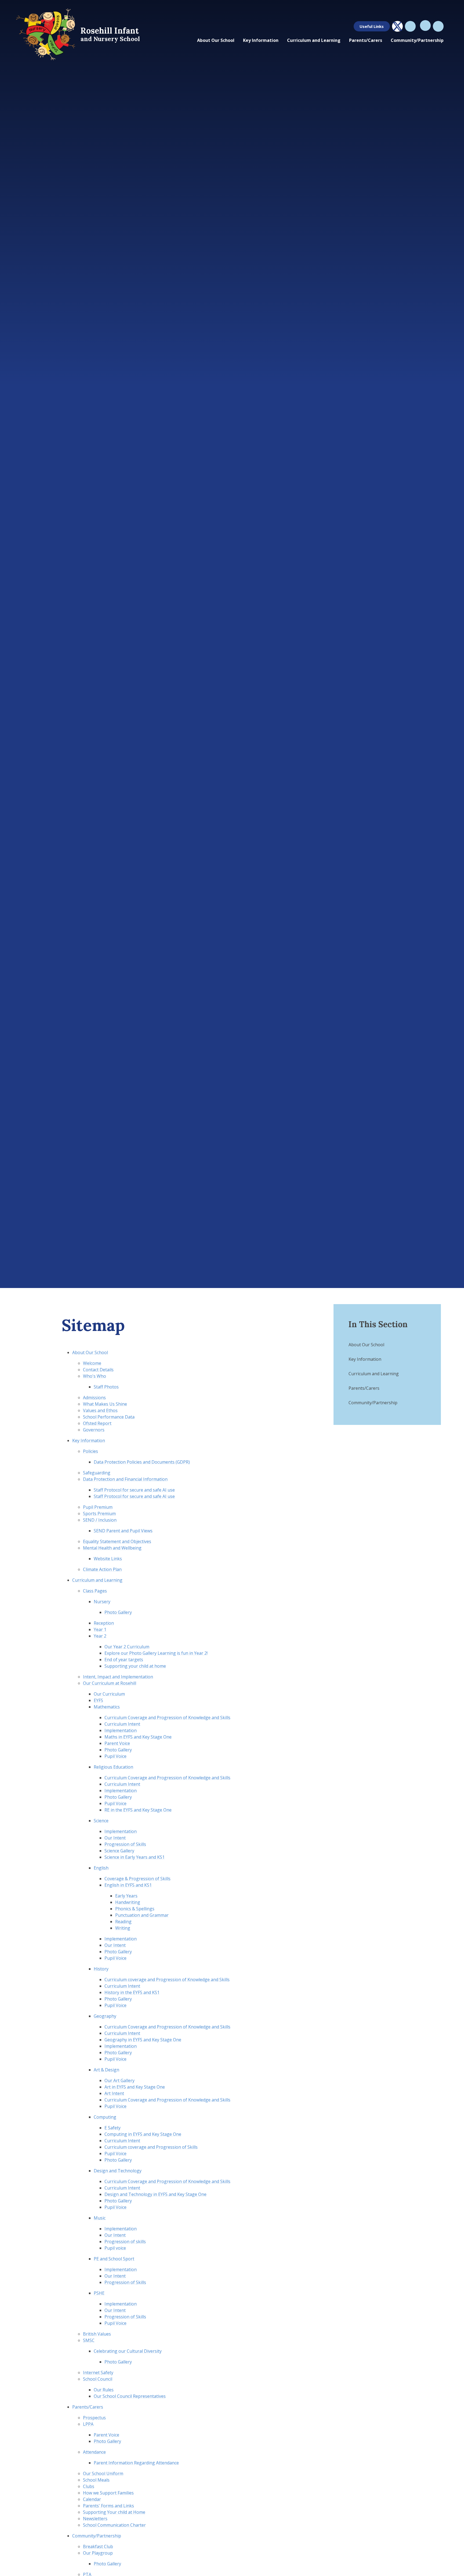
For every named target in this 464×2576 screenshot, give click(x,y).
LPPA (88, 2424)
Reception (104, 1623)
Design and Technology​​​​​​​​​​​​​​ (118, 2171)
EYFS (98, 1700)
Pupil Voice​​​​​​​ (115, 1756)
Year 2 (100, 1636)
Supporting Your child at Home (114, 2512)
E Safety (113, 2128)
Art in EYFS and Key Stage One (135, 2087)
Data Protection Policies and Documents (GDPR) (142, 1462)
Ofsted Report (97, 1423)
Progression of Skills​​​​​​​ (125, 2282)
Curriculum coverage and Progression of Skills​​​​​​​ (151, 2147)
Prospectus (94, 2418)
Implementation (121, 2229)
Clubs (89, 2486)
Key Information (89, 1440)
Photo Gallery (118, 1612)
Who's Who (95, 1376)
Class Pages (95, 1591)
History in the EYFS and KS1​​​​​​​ (132, 1992)
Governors (94, 1430)
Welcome (92, 1363)
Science (101, 1821)
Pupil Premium (98, 1507)
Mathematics (107, 1707)
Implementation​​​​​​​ (121, 1730)
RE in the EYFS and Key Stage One (138, 1810)
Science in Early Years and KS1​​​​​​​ (135, 1857)
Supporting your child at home (135, 1666)
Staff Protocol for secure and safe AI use (134, 1490)
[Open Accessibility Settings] (438, 26)
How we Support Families (108, 2493)
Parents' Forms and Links (108, 2506)
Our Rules (104, 2390)
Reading (123, 1922)
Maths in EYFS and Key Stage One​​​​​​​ (138, 1737)
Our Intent (115, 1838)
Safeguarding (97, 1473)
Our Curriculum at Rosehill (110, 1683)
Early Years (126, 1896)
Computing (105, 2117)
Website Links (108, 1559)
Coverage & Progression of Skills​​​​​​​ (137, 1879)
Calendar (92, 2499)
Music (100, 2218)
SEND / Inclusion (100, 1520)
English (101, 1868)
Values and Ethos (100, 1410)
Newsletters (95, 2519)
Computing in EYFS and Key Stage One (143, 2134)
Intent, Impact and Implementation (118, 1677)
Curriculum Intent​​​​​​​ (122, 1724)
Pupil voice (115, 2248)
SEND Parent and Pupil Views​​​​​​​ (123, 1531)
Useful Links (372, 26)
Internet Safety (98, 2373)
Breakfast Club (98, 2546)
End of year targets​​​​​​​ (124, 1660)
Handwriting (128, 1902)
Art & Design (106, 2070)
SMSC (89, 2340)
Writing (123, 1928)
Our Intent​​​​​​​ (115, 2310)
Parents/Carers (88, 2407)
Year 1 (100, 1629)
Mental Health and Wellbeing (112, 1548)
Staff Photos (106, 1387)
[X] (397, 26)
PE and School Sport (114, 2259)
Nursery (102, 1602)
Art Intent (114, 2093)
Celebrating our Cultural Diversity (128, 2351)
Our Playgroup (98, 2553)
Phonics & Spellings (135, 1909)
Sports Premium (99, 1513)
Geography (105, 2016)
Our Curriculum (109, 1694)
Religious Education (113, 1767)
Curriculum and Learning (97, 1580)
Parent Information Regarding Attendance (136, 2463)
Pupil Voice (115, 1803)
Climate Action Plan (102, 1569)
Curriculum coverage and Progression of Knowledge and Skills (167, 1980)
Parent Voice (117, 1743)
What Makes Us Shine (105, 1404)
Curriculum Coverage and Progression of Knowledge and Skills (167, 1718)
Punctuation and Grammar (142, 1915)
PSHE (99, 2293)
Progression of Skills (125, 1844)
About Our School (90, 1352)
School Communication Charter (114, 2525)
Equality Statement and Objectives (117, 1541)
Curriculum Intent (122, 2141)
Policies (90, 1451)
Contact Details (98, 1370)
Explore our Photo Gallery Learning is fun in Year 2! (156, 1653)
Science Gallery (119, 1851)
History (101, 1969)
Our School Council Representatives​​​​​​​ (130, 2396)
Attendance (94, 2452)
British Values (97, 2334)
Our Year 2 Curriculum (127, 1647)
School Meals (96, 2480)
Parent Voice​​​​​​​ (106, 2435)
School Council (98, 2379)
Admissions (94, 1398)
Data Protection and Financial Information (125, 1479)
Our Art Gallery (119, 2080)
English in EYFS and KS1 (128, 1885)
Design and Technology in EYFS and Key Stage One (155, 2194)
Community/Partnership (97, 2536)
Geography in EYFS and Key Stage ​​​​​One (143, 2040)
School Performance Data (109, 1417)
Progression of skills (125, 2242)
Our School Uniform (103, 2473)
